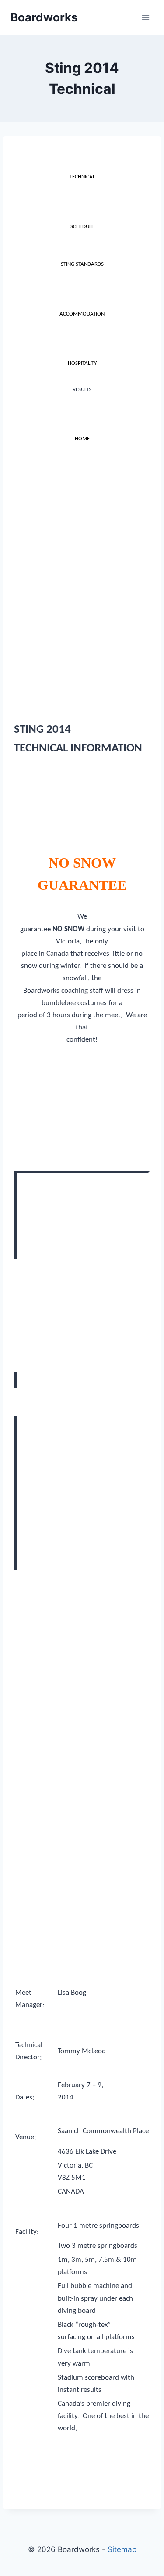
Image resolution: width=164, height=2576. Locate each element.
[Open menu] (145, 17)
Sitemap (122, 2549)
